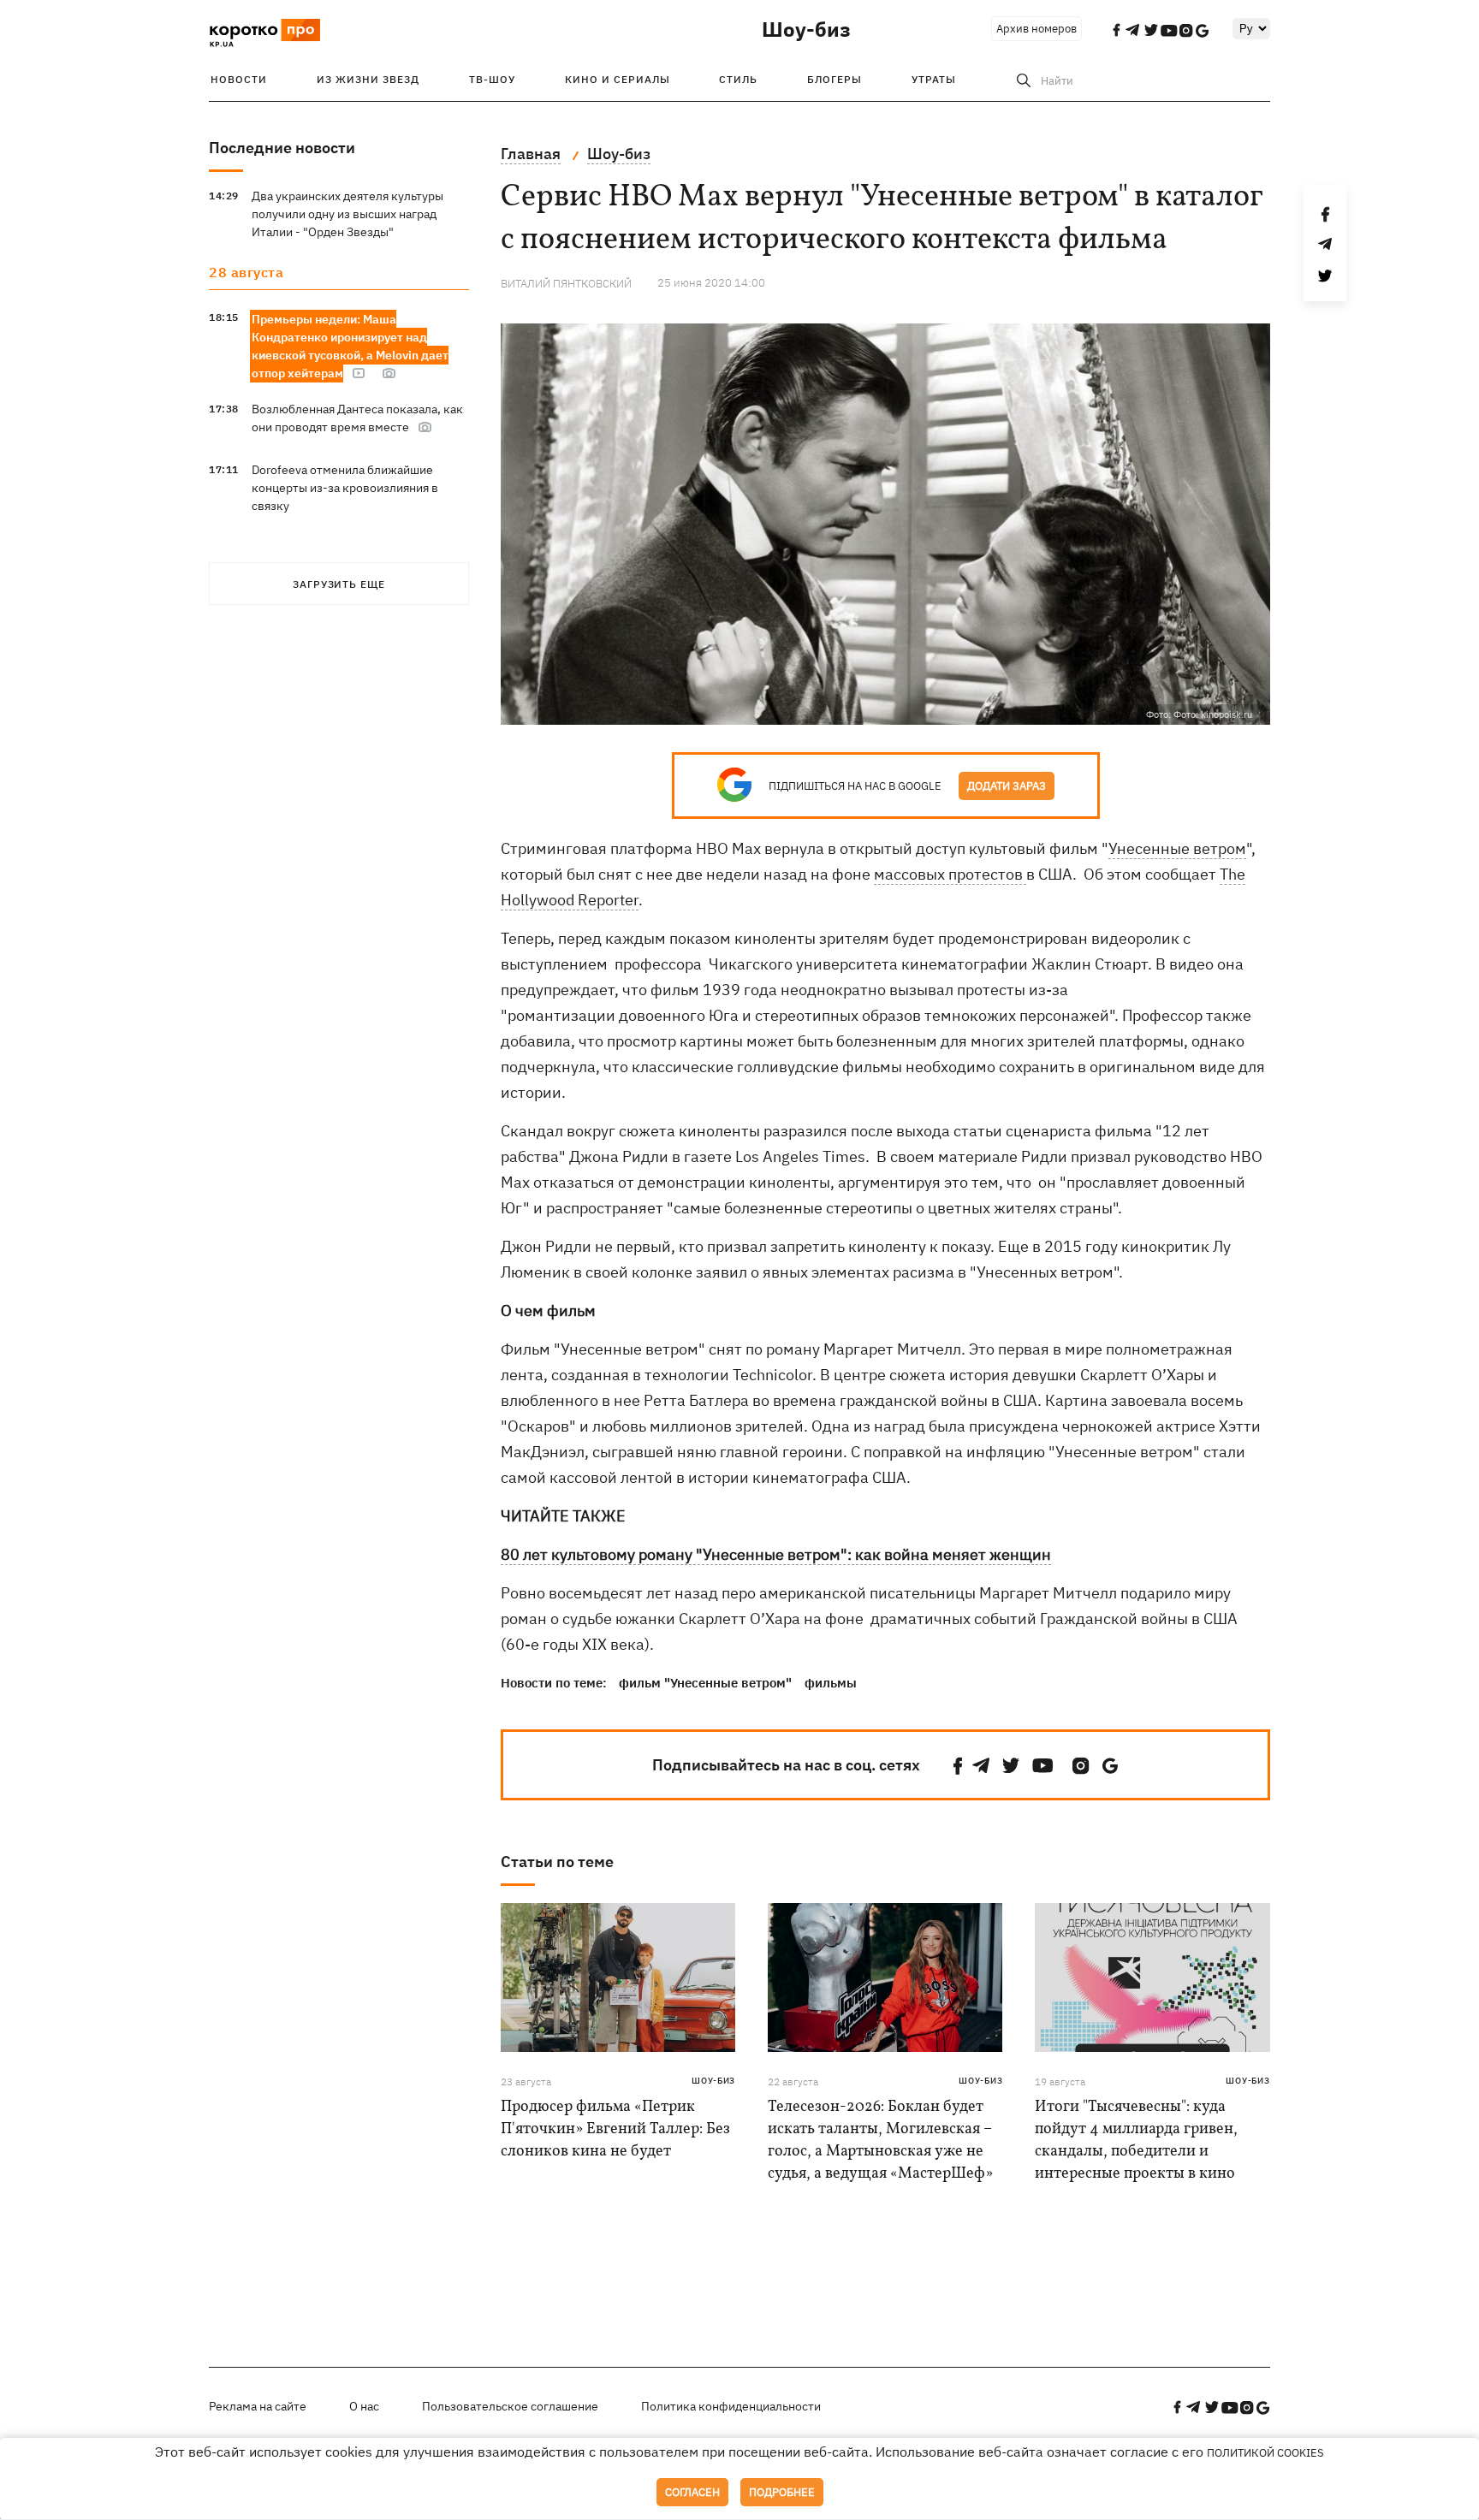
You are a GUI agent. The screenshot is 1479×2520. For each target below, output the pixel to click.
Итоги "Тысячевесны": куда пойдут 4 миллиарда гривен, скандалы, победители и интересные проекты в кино (1136, 2141)
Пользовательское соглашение (510, 2406)
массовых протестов (950, 874)
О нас (364, 2406)
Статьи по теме (557, 1862)
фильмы (831, 1683)
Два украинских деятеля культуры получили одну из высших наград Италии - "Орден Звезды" (347, 214)
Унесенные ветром (1177, 848)
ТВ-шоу (492, 79)
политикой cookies (1265, 2453)
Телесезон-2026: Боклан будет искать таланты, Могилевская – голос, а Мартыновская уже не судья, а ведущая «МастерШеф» (880, 2141)
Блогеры (835, 79)
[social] (958, 1766)
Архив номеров (1036, 29)
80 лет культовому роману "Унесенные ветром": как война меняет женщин (776, 1554)
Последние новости (282, 148)
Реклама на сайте (258, 2406)
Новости (239, 79)
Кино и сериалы (618, 79)
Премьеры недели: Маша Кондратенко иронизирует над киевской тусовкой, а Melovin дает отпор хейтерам (350, 346)
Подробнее (782, 2492)
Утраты (934, 79)
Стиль (738, 79)
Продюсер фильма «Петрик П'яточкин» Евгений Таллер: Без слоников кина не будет (615, 2129)
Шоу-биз (806, 29)
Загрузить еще (339, 584)
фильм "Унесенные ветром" (705, 1683)
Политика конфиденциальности (731, 2406)
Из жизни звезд (368, 79)
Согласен (692, 2492)
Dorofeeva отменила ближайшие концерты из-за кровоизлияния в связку (345, 488)
